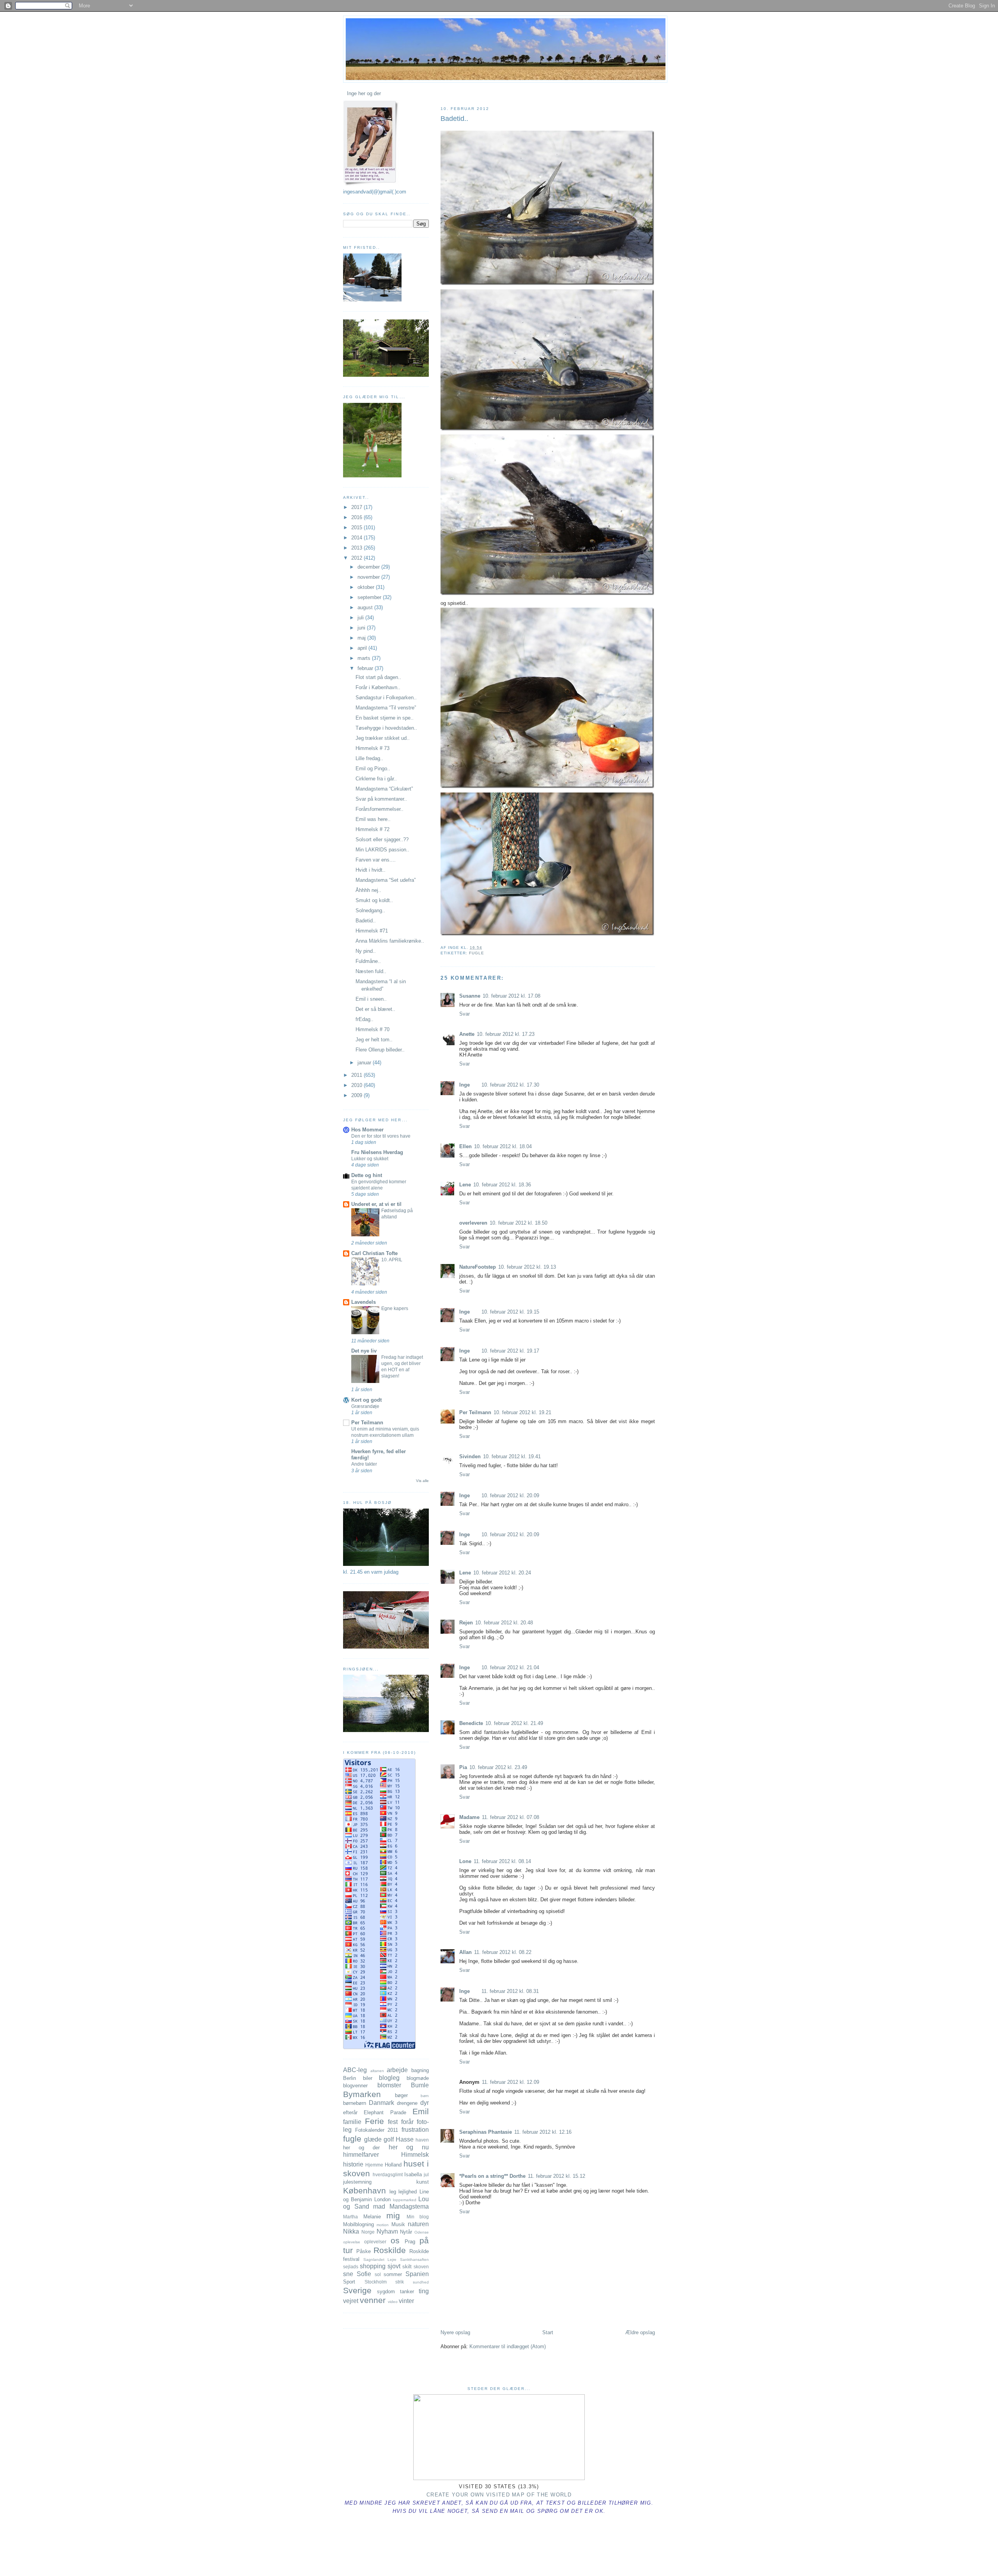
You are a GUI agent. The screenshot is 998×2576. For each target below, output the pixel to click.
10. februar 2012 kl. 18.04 (503, 1146)
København (365, 2190)
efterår (350, 2112)
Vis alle (422, 1481)
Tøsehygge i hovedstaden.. (386, 728)
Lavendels (364, 1302)
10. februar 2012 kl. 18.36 (502, 1185)
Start (548, 2332)
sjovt (394, 2266)
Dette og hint (367, 1175)
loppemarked (405, 2200)
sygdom (386, 2291)
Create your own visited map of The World (499, 2495)
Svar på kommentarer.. (381, 799)
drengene (407, 2103)
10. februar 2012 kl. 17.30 (510, 1085)
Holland (393, 2165)
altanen (377, 2071)
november (369, 577)
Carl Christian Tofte (374, 1253)
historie (353, 2164)
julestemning (357, 2182)
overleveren (473, 1223)
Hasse (405, 2139)
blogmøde (418, 2078)
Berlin (349, 2078)
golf (389, 2139)
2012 (357, 558)
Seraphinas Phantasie (486, 2132)
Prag (410, 2242)
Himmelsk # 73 (372, 748)
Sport (349, 2282)
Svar (464, 1014)
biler (368, 2078)
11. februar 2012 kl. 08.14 (502, 1861)
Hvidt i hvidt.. (371, 870)
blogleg (389, 2078)
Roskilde (390, 2250)
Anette (467, 1034)
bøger (401, 2095)
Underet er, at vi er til (376, 1204)
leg (393, 2192)
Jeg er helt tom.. (374, 1040)
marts (365, 658)
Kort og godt (366, 1400)
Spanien (417, 2274)
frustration (415, 2130)
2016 (357, 517)
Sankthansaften (414, 2260)
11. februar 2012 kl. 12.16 (543, 2132)
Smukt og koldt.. (374, 900)
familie (352, 2122)
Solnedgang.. (370, 910)
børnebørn (355, 2103)
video (393, 2302)
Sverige (357, 2290)
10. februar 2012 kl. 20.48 (504, 1623)
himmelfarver (361, 2155)
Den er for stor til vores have (381, 1136)
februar (366, 668)
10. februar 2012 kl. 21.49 (514, 1723)
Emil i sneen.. (371, 999)
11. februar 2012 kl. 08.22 (503, 1952)
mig (393, 2215)
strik (400, 2282)
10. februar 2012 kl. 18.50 (518, 1223)
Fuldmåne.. (368, 961)
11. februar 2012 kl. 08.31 (510, 1991)
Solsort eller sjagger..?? (382, 839)
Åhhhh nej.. (368, 890)
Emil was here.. (373, 819)
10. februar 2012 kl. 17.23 (506, 1034)
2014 (357, 538)
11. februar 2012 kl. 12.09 (511, 2082)
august (366, 607)
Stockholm (376, 2282)
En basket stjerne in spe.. (385, 718)
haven (422, 2140)
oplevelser (375, 2242)
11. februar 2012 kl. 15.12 (557, 2176)
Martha (350, 2217)
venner (373, 2300)
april (363, 648)
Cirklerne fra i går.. (376, 779)
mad (379, 2206)
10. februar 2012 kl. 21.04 (510, 1667)
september (370, 597)
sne (348, 2274)
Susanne (470, 996)
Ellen (465, 1146)
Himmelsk (415, 2155)
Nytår (406, 2232)
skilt (407, 2267)
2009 (357, 1095)
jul (426, 2174)
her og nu (409, 2147)
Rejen (466, 1623)
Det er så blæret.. (375, 1009)
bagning (420, 2070)
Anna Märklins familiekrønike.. (390, 941)
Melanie (372, 2217)
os (395, 2240)
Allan (465, 1952)
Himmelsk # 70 (372, 1029)
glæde (373, 2139)
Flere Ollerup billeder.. (380, 1050)
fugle (477, 953)
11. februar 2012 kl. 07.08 (511, 1817)
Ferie (374, 2121)
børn (425, 2096)
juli (361, 618)
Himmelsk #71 (372, 931)
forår (407, 2122)
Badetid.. (454, 119)
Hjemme (374, 2165)
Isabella (413, 2174)
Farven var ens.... (376, 860)
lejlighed (408, 2192)
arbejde (397, 2070)
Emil (421, 2111)
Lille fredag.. (369, 758)
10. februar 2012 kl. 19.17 (510, 1351)
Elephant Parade (385, 2112)
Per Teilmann (475, 1412)
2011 (357, 1075)
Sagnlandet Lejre (380, 2260)
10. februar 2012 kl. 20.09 (510, 1495)
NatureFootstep (478, 1267)
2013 (357, 548)
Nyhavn (387, 2231)
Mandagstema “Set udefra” (386, 880)
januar (365, 1063)
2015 (357, 527)
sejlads (351, 2267)
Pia (463, 1767)
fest (393, 2122)
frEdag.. (365, 1019)
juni (362, 628)
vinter (406, 2301)
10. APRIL (392, 1260)
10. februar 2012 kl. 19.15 (510, 1312)
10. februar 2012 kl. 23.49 (498, 1767)
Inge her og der (364, 93)
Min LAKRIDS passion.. (382, 850)
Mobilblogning (358, 2224)
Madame (469, 1817)
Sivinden (470, 1456)
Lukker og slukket (370, 1159)
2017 (357, 507)
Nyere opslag (455, 2332)
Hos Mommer (367, 1130)
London (382, 2199)
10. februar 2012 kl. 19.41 (512, 1456)
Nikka (351, 2231)
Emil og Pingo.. (373, 769)
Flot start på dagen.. (378, 677)
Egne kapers (395, 1308)
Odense (422, 2232)
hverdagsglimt (388, 2174)
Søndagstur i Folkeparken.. (386, 698)
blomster (389, 2085)
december (369, 567)
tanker (407, 2291)
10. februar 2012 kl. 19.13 (527, 1267)
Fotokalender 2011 (377, 2130)
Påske (364, 2251)
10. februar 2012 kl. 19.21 (522, 1412)
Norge (368, 2232)
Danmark (381, 2103)
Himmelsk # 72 (372, 829)
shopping (373, 2266)
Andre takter (364, 1464)
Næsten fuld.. (371, 971)
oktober (367, 587)
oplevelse (352, 2242)
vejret (351, 2301)
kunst (423, 2182)
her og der (361, 2148)
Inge (464, 1085)
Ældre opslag (640, 2332)
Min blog (418, 2217)
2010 (357, 1085)
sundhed (421, 2282)
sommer (393, 2274)
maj (362, 638)
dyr (425, 2103)
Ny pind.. (366, 951)
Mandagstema (409, 2206)
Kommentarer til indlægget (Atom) (508, 2346)
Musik (398, 2224)
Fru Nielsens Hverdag (377, 1152)
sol (378, 2274)
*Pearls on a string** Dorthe (492, 2176)
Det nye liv (364, 1351)
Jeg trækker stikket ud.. (383, 738)
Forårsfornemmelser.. (380, 809)
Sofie (364, 2274)
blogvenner (355, 2086)
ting (424, 2291)
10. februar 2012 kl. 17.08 (511, 996)
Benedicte (471, 1723)
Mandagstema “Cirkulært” (384, 789)
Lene (465, 1185)
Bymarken (362, 2094)
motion (383, 2225)
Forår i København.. (378, 687)
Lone (465, 1861)
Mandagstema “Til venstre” (386, 708)
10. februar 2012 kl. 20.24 (502, 1573)
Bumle (420, 2085)
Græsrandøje (365, 1406)
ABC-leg (355, 2070)
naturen (418, 2224)
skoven (421, 2267)
